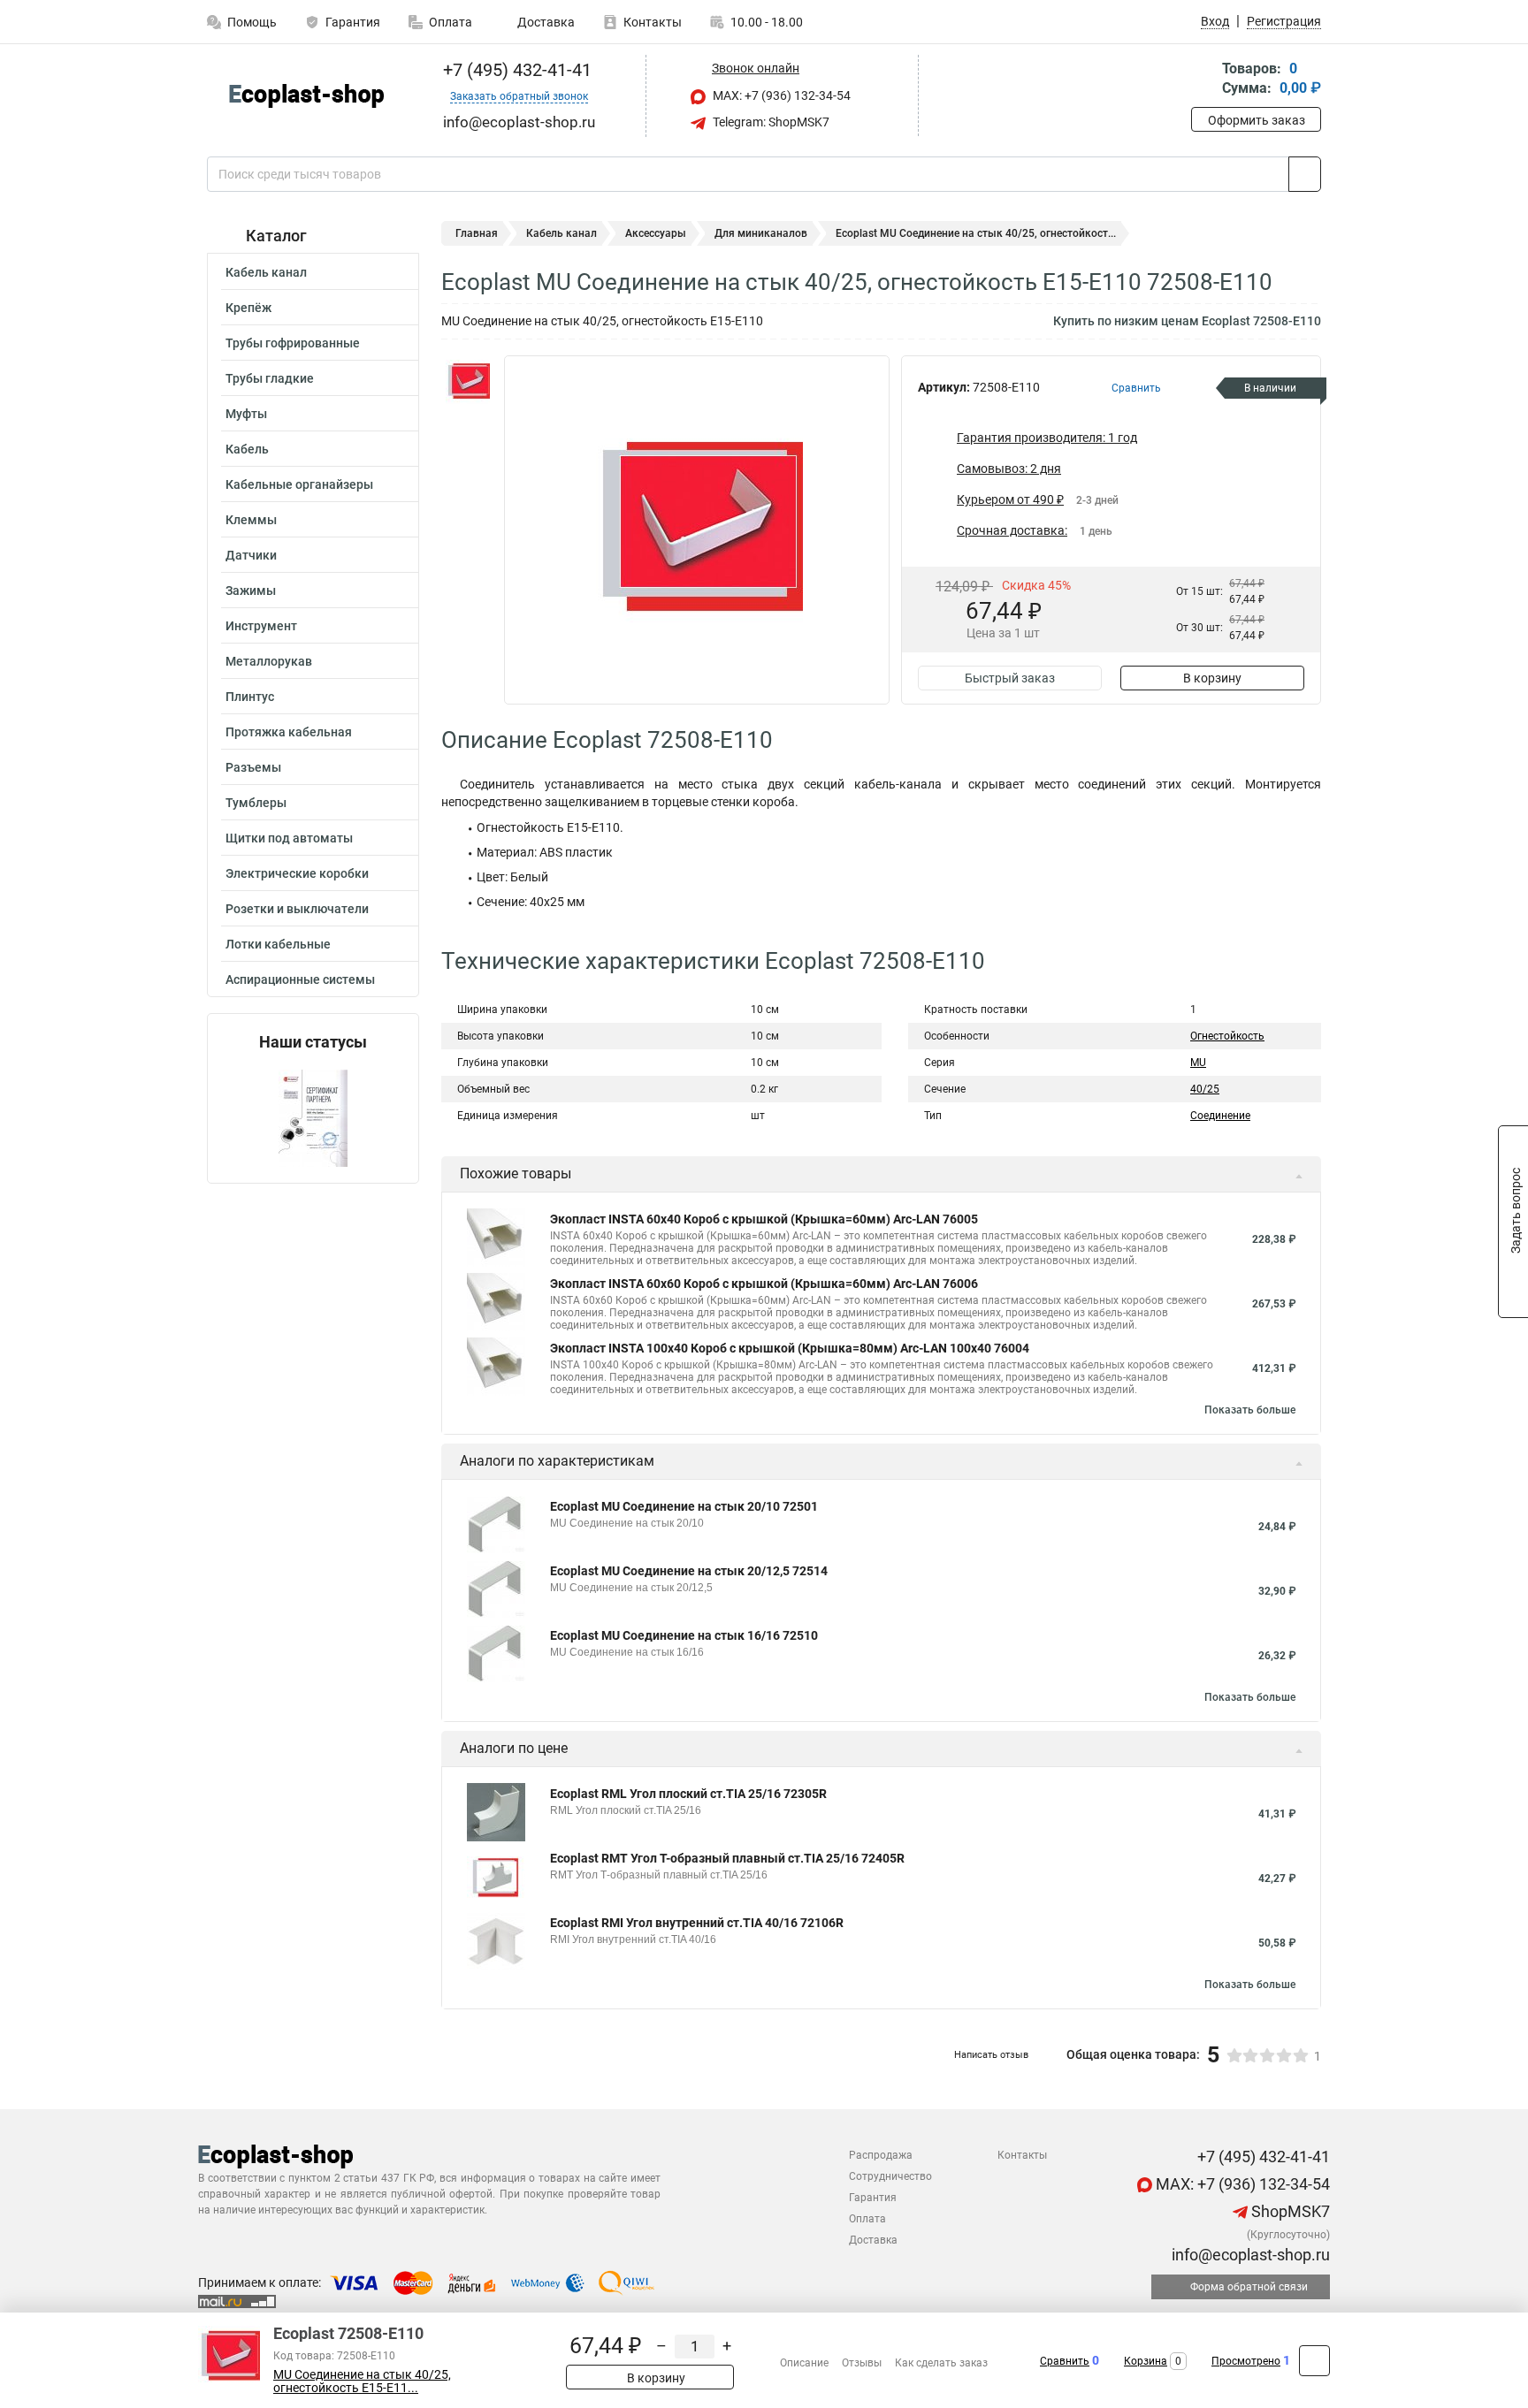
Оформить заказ (1257, 120)
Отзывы (862, 2363)
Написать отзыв (991, 2055)
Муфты (246, 414)
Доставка (545, 22)
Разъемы (253, 767)
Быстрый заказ (1010, 678)
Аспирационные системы (300, 979)
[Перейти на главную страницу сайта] (306, 96)
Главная (477, 233)
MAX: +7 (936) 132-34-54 (780, 95)
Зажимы (251, 591)
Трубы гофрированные (293, 343)
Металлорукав (269, 661)
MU (1198, 1063)
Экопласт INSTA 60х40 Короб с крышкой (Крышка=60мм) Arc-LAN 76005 (764, 1219)
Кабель (247, 449)
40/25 (1205, 1089)
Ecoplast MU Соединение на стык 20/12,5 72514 (689, 1571)
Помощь (252, 22)
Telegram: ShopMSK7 (770, 122)
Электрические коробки (297, 873)
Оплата (451, 22)
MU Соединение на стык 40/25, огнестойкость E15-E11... (362, 2381)
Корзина (1146, 2361)
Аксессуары (656, 233)
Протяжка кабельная (289, 732)
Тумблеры (256, 803)
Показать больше (1250, 1410)
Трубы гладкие (270, 378)
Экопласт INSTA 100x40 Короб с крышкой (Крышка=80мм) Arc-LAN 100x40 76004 (790, 1348)
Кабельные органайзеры (299, 484)
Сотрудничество (890, 2176)
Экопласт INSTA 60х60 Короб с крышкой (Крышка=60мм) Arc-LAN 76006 (764, 1284)
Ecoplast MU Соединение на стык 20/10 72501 (684, 1506)
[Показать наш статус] (313, 1117)
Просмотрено (1246, 2361)
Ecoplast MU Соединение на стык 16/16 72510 (684, 1635)
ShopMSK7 (1289, 2211)
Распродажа (881, 2155)
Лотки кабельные (278, 944)
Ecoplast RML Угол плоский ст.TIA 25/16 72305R (688, 1794)
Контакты (653, 22)
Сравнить (1065, 2361)
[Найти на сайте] (1305, 174)
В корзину (1212, 678)
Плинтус (250, 697)
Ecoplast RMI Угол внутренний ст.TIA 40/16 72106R (697, 1923)
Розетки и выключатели (297, 909)
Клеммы (251, 520)
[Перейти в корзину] (1203, 80)
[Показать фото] (468, 382)
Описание (804, 2363)
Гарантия (353, 22)
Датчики (251, 555)
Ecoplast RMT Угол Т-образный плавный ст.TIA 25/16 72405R (727, 1858)
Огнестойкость (1227, 1036)
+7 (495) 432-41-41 (515, 70)
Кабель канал (266, 272)
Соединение (1220, 1116)
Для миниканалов (761, 233)
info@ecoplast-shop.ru (1249, 2255)
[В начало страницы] (1314, 2361)
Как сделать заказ (941, 2363)
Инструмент (261, 626)
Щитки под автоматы (289, 838)
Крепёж (248, 308)
